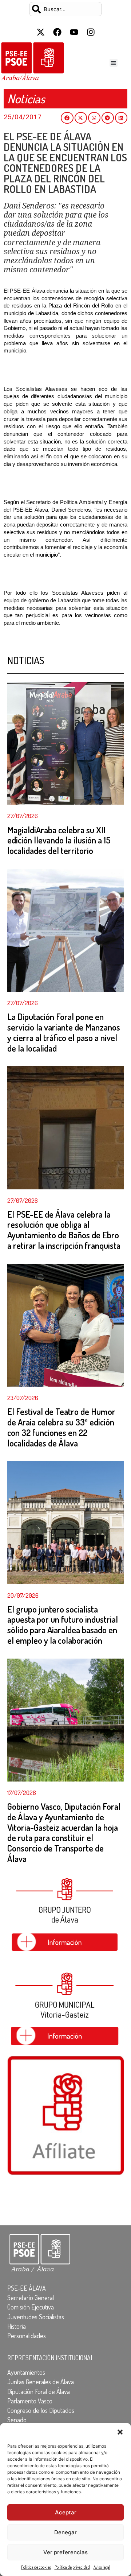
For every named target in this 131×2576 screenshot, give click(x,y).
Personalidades (27, 2336)
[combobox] (65, 9)
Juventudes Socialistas (36, 2317)
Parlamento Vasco (30, 2401)
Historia (17, 2326)
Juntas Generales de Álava (41, 2382)
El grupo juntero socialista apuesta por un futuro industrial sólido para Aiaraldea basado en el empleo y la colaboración (63, 1625)
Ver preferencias (65, 2552)
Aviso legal (102, 2567)
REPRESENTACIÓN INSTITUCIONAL (51, 2358)
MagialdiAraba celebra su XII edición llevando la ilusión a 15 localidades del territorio (59, 840)
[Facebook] (57, 32)
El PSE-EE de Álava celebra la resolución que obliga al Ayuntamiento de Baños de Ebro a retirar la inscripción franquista (64, 1230)
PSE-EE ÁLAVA (27, 2288)
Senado (17, 2420)
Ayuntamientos (26, 2372)
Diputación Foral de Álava (39, 2391)
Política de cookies (36, 2567)
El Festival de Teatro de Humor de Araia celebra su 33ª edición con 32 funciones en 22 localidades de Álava (61, 1427)
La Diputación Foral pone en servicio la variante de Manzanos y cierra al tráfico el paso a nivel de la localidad (64, 1032)
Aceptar (66, 2512)
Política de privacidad (72, 2567)
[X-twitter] (40, 32)
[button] (120, 2432)
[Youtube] (74, 32)
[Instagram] (91, 32)
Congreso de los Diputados (41, 2410)
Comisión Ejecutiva (31, 2307)
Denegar (65, 2532)
